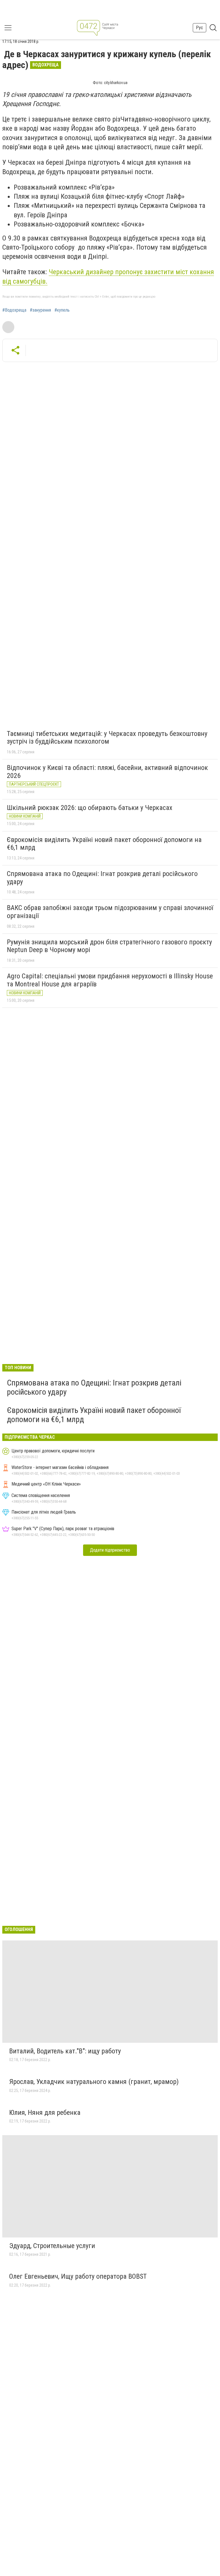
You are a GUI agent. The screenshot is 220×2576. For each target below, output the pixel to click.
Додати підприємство (110, 1550)
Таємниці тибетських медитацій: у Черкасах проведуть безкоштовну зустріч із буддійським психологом (107, 738)
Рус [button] (200, 28)
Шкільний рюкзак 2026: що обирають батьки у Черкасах (90, 808)
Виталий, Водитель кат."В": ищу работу (65, 2051)
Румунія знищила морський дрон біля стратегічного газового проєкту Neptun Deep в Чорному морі (109, 946)
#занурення (40, 310)
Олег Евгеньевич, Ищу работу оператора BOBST (78, 2276)
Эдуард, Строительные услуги (52, 2246)
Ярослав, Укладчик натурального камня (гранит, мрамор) (94, 2082)
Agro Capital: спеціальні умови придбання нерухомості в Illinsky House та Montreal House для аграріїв (110, 980)
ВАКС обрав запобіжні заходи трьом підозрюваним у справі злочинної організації (110, 912)
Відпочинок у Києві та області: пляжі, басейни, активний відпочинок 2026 (107, 772)
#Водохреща (14, 310)
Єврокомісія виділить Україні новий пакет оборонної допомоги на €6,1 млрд (104, 844)
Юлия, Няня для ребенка (45, 2113)
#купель (62, 310)
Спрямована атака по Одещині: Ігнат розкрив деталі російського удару (102, 878)
